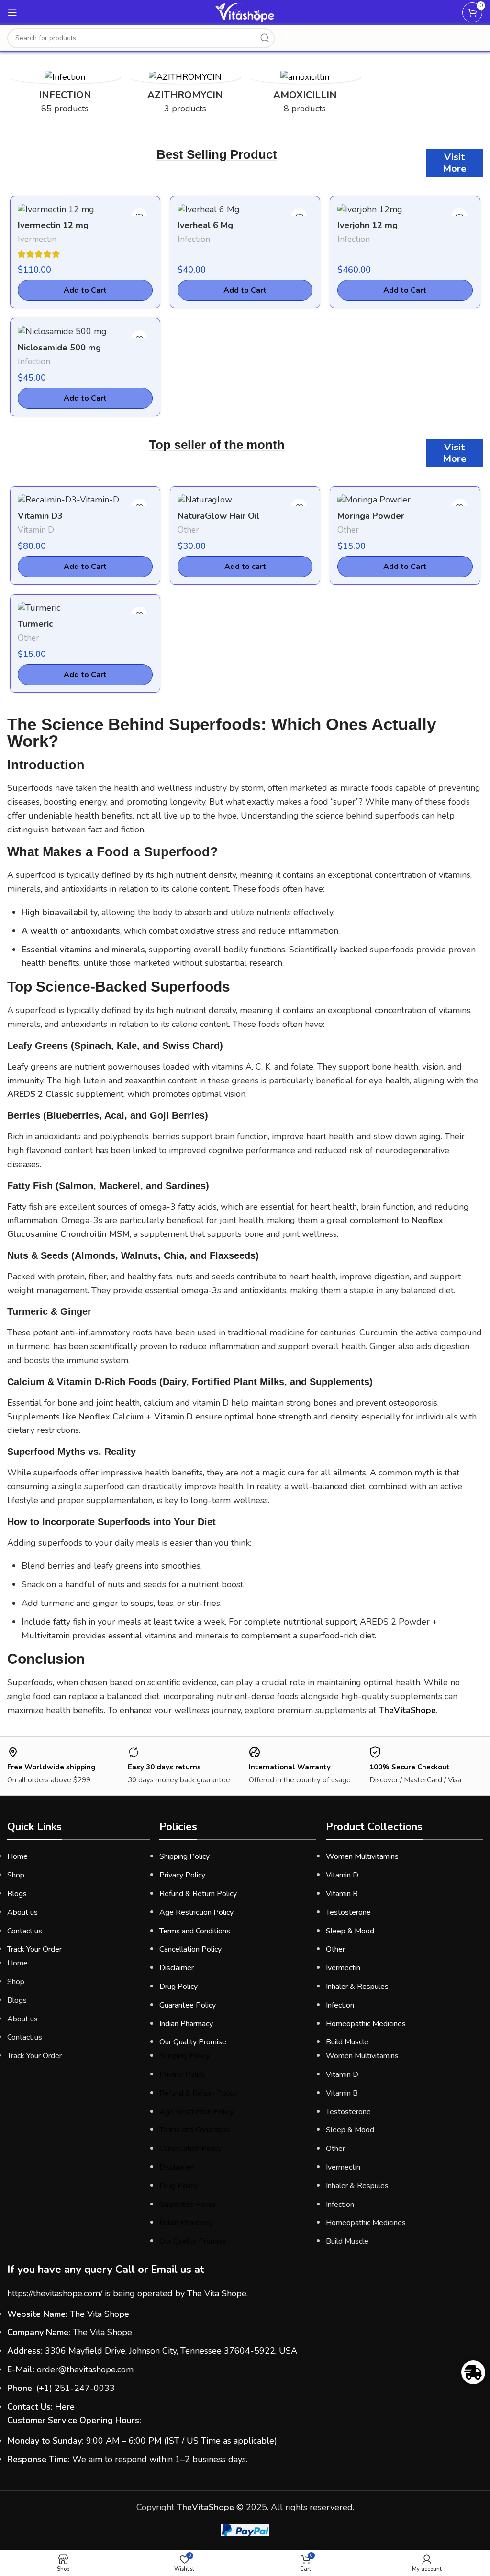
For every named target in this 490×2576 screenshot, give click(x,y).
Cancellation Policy (190, 1949)
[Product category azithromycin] (185, 96)
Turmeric (35, 624)
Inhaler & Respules (357, 1987)
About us (22, 1912)
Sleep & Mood (350, 1931)
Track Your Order (34, 1949)
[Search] (265, 38)
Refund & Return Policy (198, 1894)
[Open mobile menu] (12, 12)
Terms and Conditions (195, 1931)
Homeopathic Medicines (366, 2024)
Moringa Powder (371, 516)
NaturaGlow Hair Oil (218, 516)
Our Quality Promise (193, 2042)
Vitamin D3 (40, 516)
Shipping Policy (184, 1856)
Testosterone (348, 1912)
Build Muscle (347, 2042)
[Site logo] (245, 22)
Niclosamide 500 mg (59, 348)
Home (17, 1856)
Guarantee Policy (188, 2005)
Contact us (25, 1931)
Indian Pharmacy (186, 2024)
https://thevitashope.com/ (55, 2293)
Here (65, 2407)
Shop (16, 1875)
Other (188, 530)
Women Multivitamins (362, 1856)
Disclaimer (177, 1968)
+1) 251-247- (66, 2388)
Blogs (17, 1894)
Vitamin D (36, 530)
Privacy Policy (182, 1875)
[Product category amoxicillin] (305, 96)
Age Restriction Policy (196, 1912)
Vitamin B (342, 1894)
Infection (194, 239)
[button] (245, 567)
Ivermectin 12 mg (53, 225)
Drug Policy (178, 1987)
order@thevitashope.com (85, 2369)
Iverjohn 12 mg (367, 225)
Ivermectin (37, 239)
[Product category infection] (65, 96)
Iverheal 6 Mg (205, 225)
